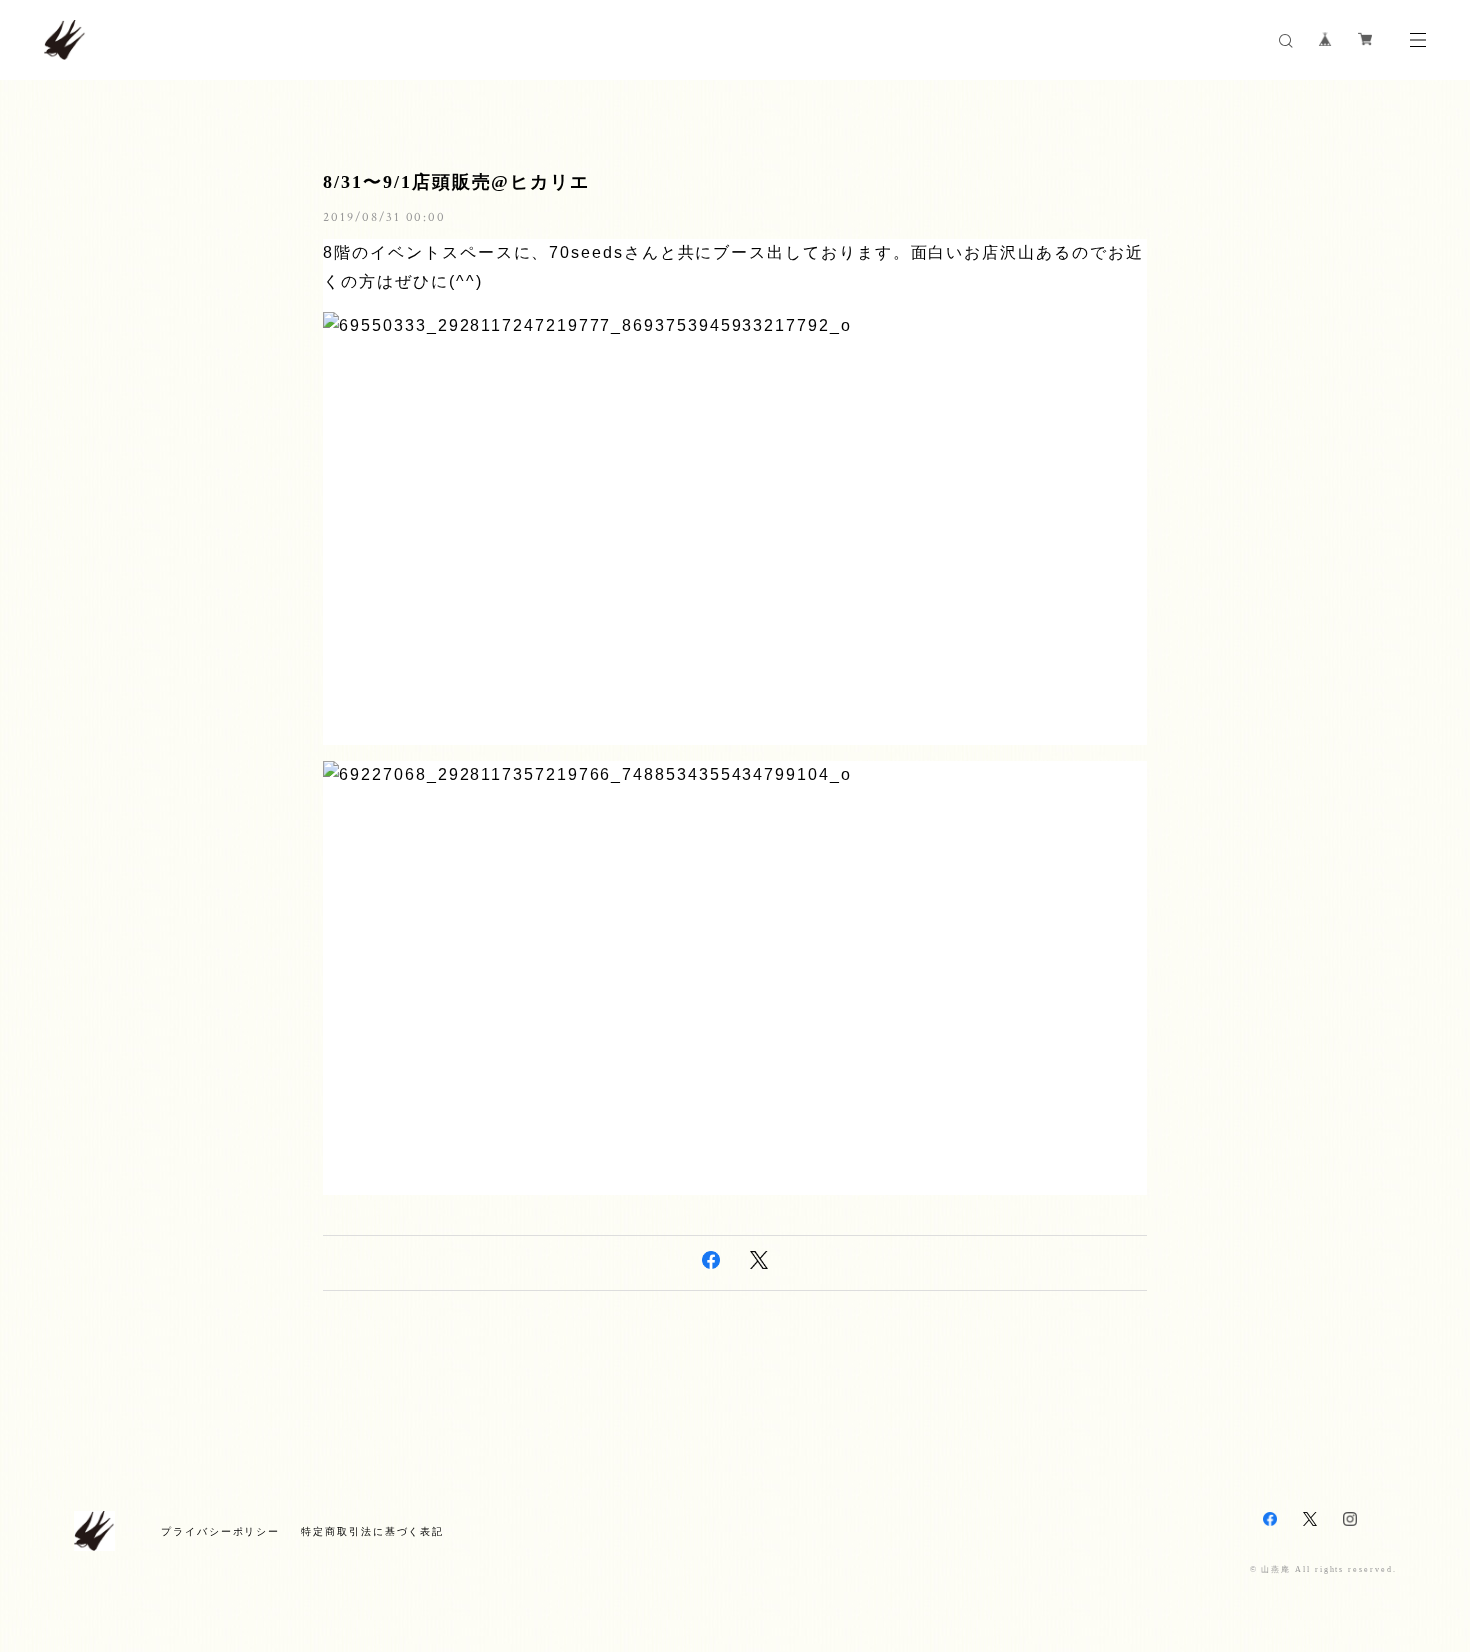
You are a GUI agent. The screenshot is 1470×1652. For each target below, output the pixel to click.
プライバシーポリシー (220, 1531)
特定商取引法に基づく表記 (372, 1531)
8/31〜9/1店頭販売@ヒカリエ (456, 182)
